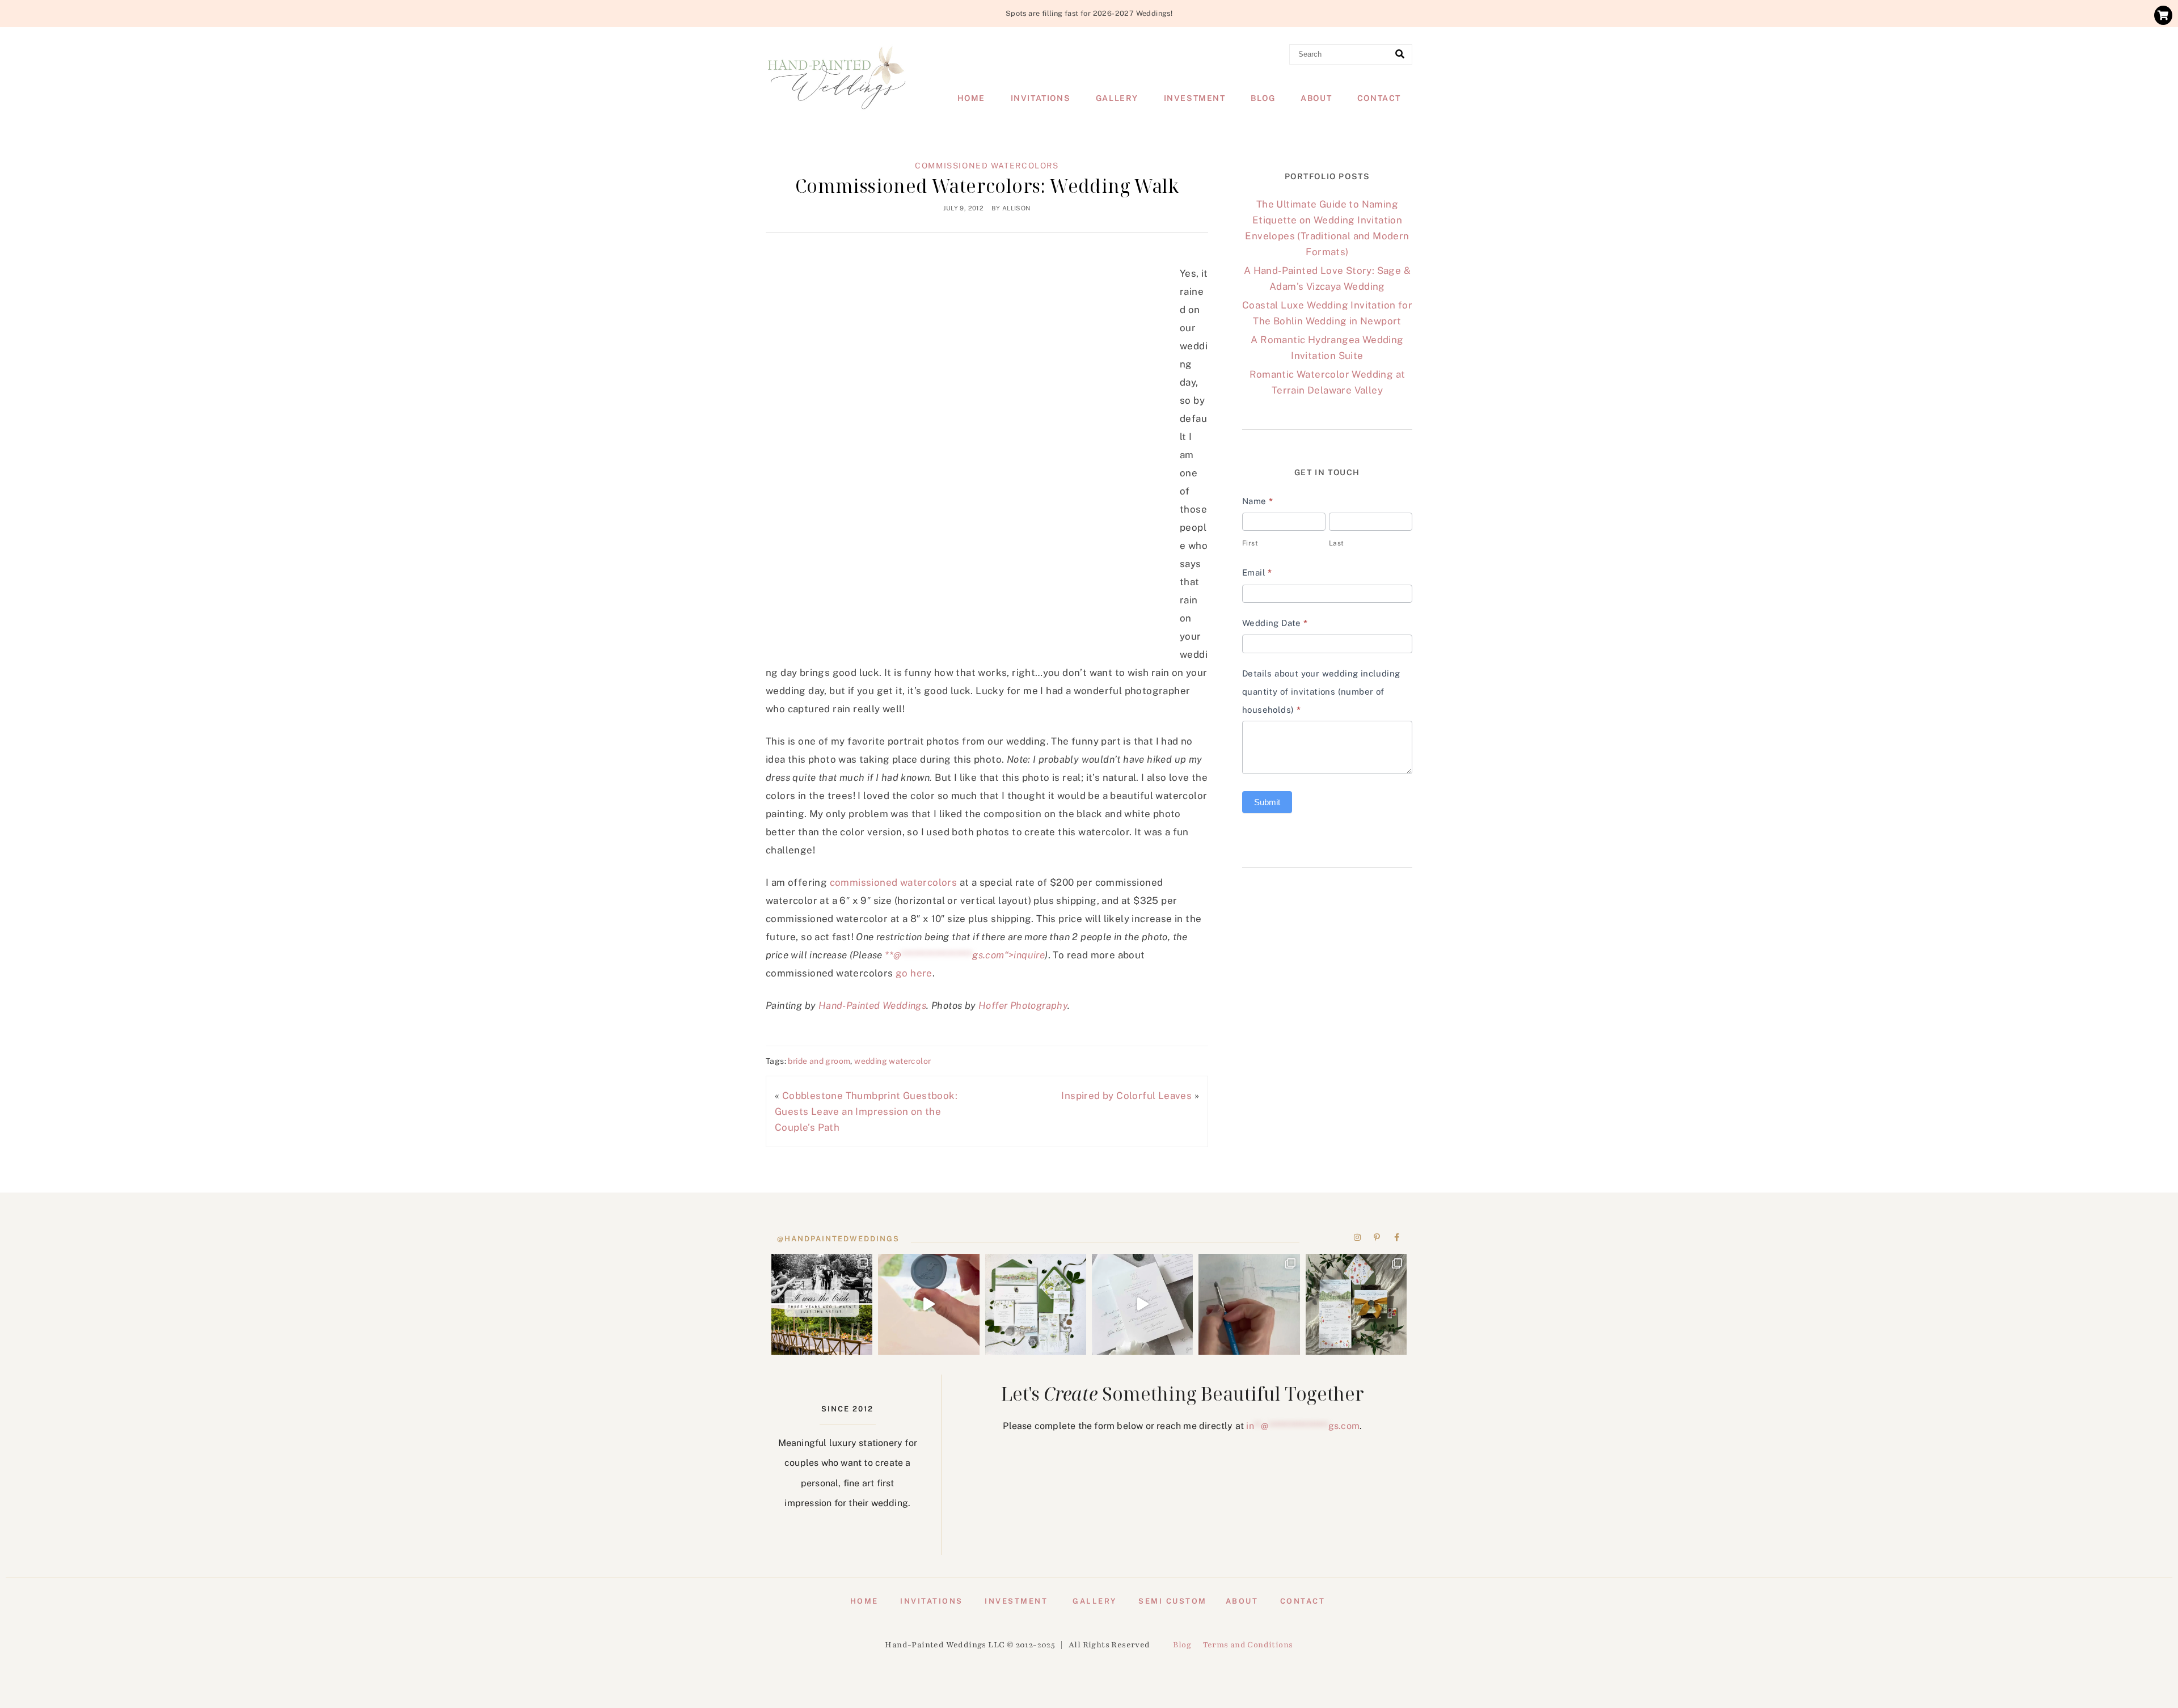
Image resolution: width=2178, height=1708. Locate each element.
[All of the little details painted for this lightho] (1249, 1304)
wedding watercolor (892, 1061)
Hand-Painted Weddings (872, 1005)
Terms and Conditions (1248, 1645)
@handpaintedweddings (838, 1239)
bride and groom (819, 1061)
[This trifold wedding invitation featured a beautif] (1356, 1304)
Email (1257, 572)
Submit (1267, 802)
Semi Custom (1173, 1601)
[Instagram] (1358, 1237)
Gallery (1117, 98)
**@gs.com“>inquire (965, 955)
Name (1257, 501)
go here (913, 973)
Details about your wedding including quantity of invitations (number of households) (1321, 692)
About (1316, 98)
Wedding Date (1275, 623)
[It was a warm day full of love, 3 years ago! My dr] (822, 1304)
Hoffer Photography (1023, 1005)
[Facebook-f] (1396, 1237)
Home (971, 98)
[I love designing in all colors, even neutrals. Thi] (1036, 1304)
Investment (1195, 98)
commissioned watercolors (894, 882)
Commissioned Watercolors (987, 166)
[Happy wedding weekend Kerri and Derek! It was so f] (1142, 1304)
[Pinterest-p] (1377, 1237)
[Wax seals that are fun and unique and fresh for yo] (928, 1304)
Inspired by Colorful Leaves (1126, 1096)
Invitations (1041, 98)
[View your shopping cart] (2163, 15)
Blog (1263, 98)
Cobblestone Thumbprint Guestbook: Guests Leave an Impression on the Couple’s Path (866, 1111)
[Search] (1400, 54)
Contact (1379, 98)
